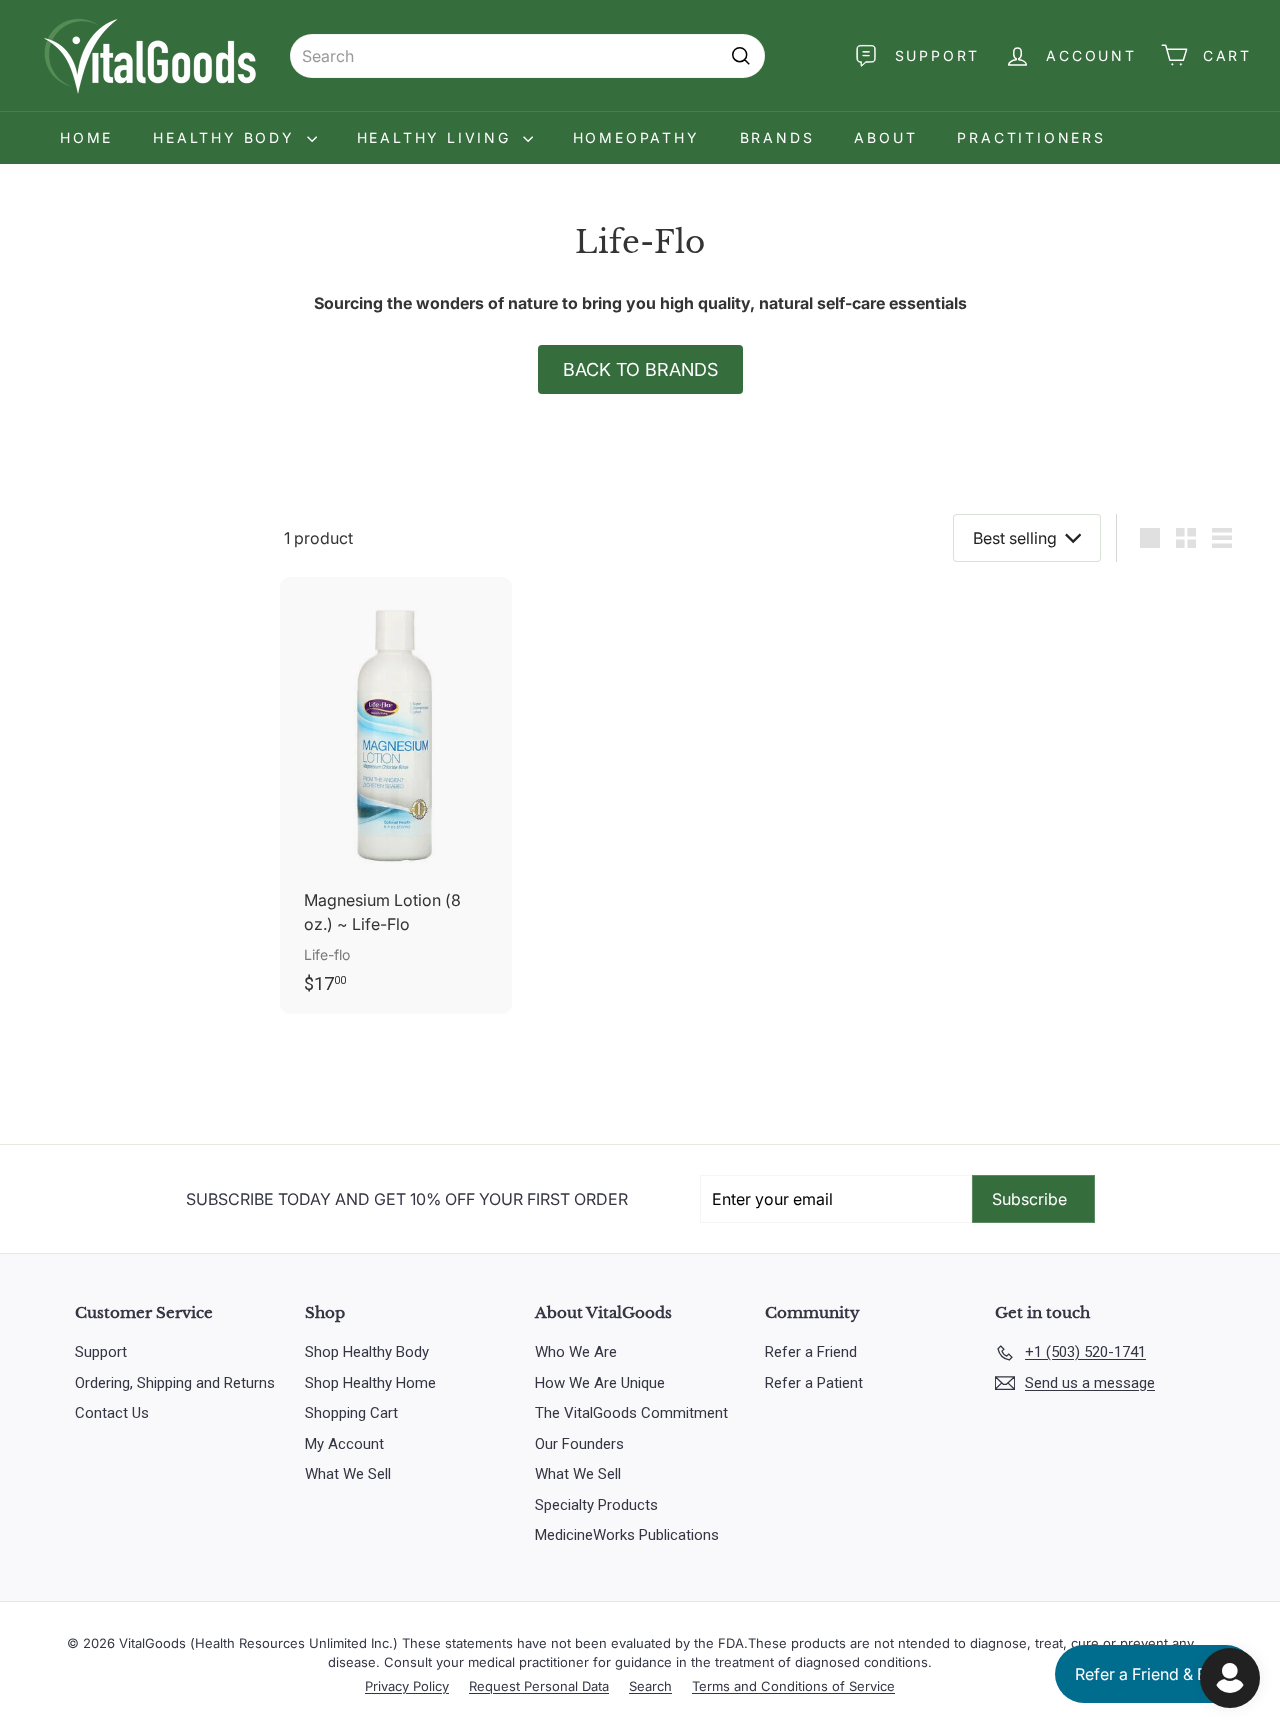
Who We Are (576, 1352)
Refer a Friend (811, 1352)
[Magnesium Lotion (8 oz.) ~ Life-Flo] (396, 796)
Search (650, 1686)
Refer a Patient (814, 1383)
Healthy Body (227, 137)
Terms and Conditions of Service (793, 1686)
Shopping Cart (351, 1413)
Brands (777, 137)
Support (101, 1352)
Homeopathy (636, 137)
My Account (344, 1444)
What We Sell (348, 1474)
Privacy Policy (407, 1686)
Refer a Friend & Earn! (1155, 1674)
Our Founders (579, 1444)
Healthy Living (437, 137)
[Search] (741, 56)
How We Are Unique (600, 1383)
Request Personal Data (539, 1686)
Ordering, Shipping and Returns (175, 1383)
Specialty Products (596, 1505)
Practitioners (1031, 137)
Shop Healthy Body (367, 1352)
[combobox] (527, 56)
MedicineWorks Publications (627, 1535)
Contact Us (112, 1413)
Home (86, 137)
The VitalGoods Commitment (631, 1413)
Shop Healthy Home (370, 1383)
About (885, 137)
